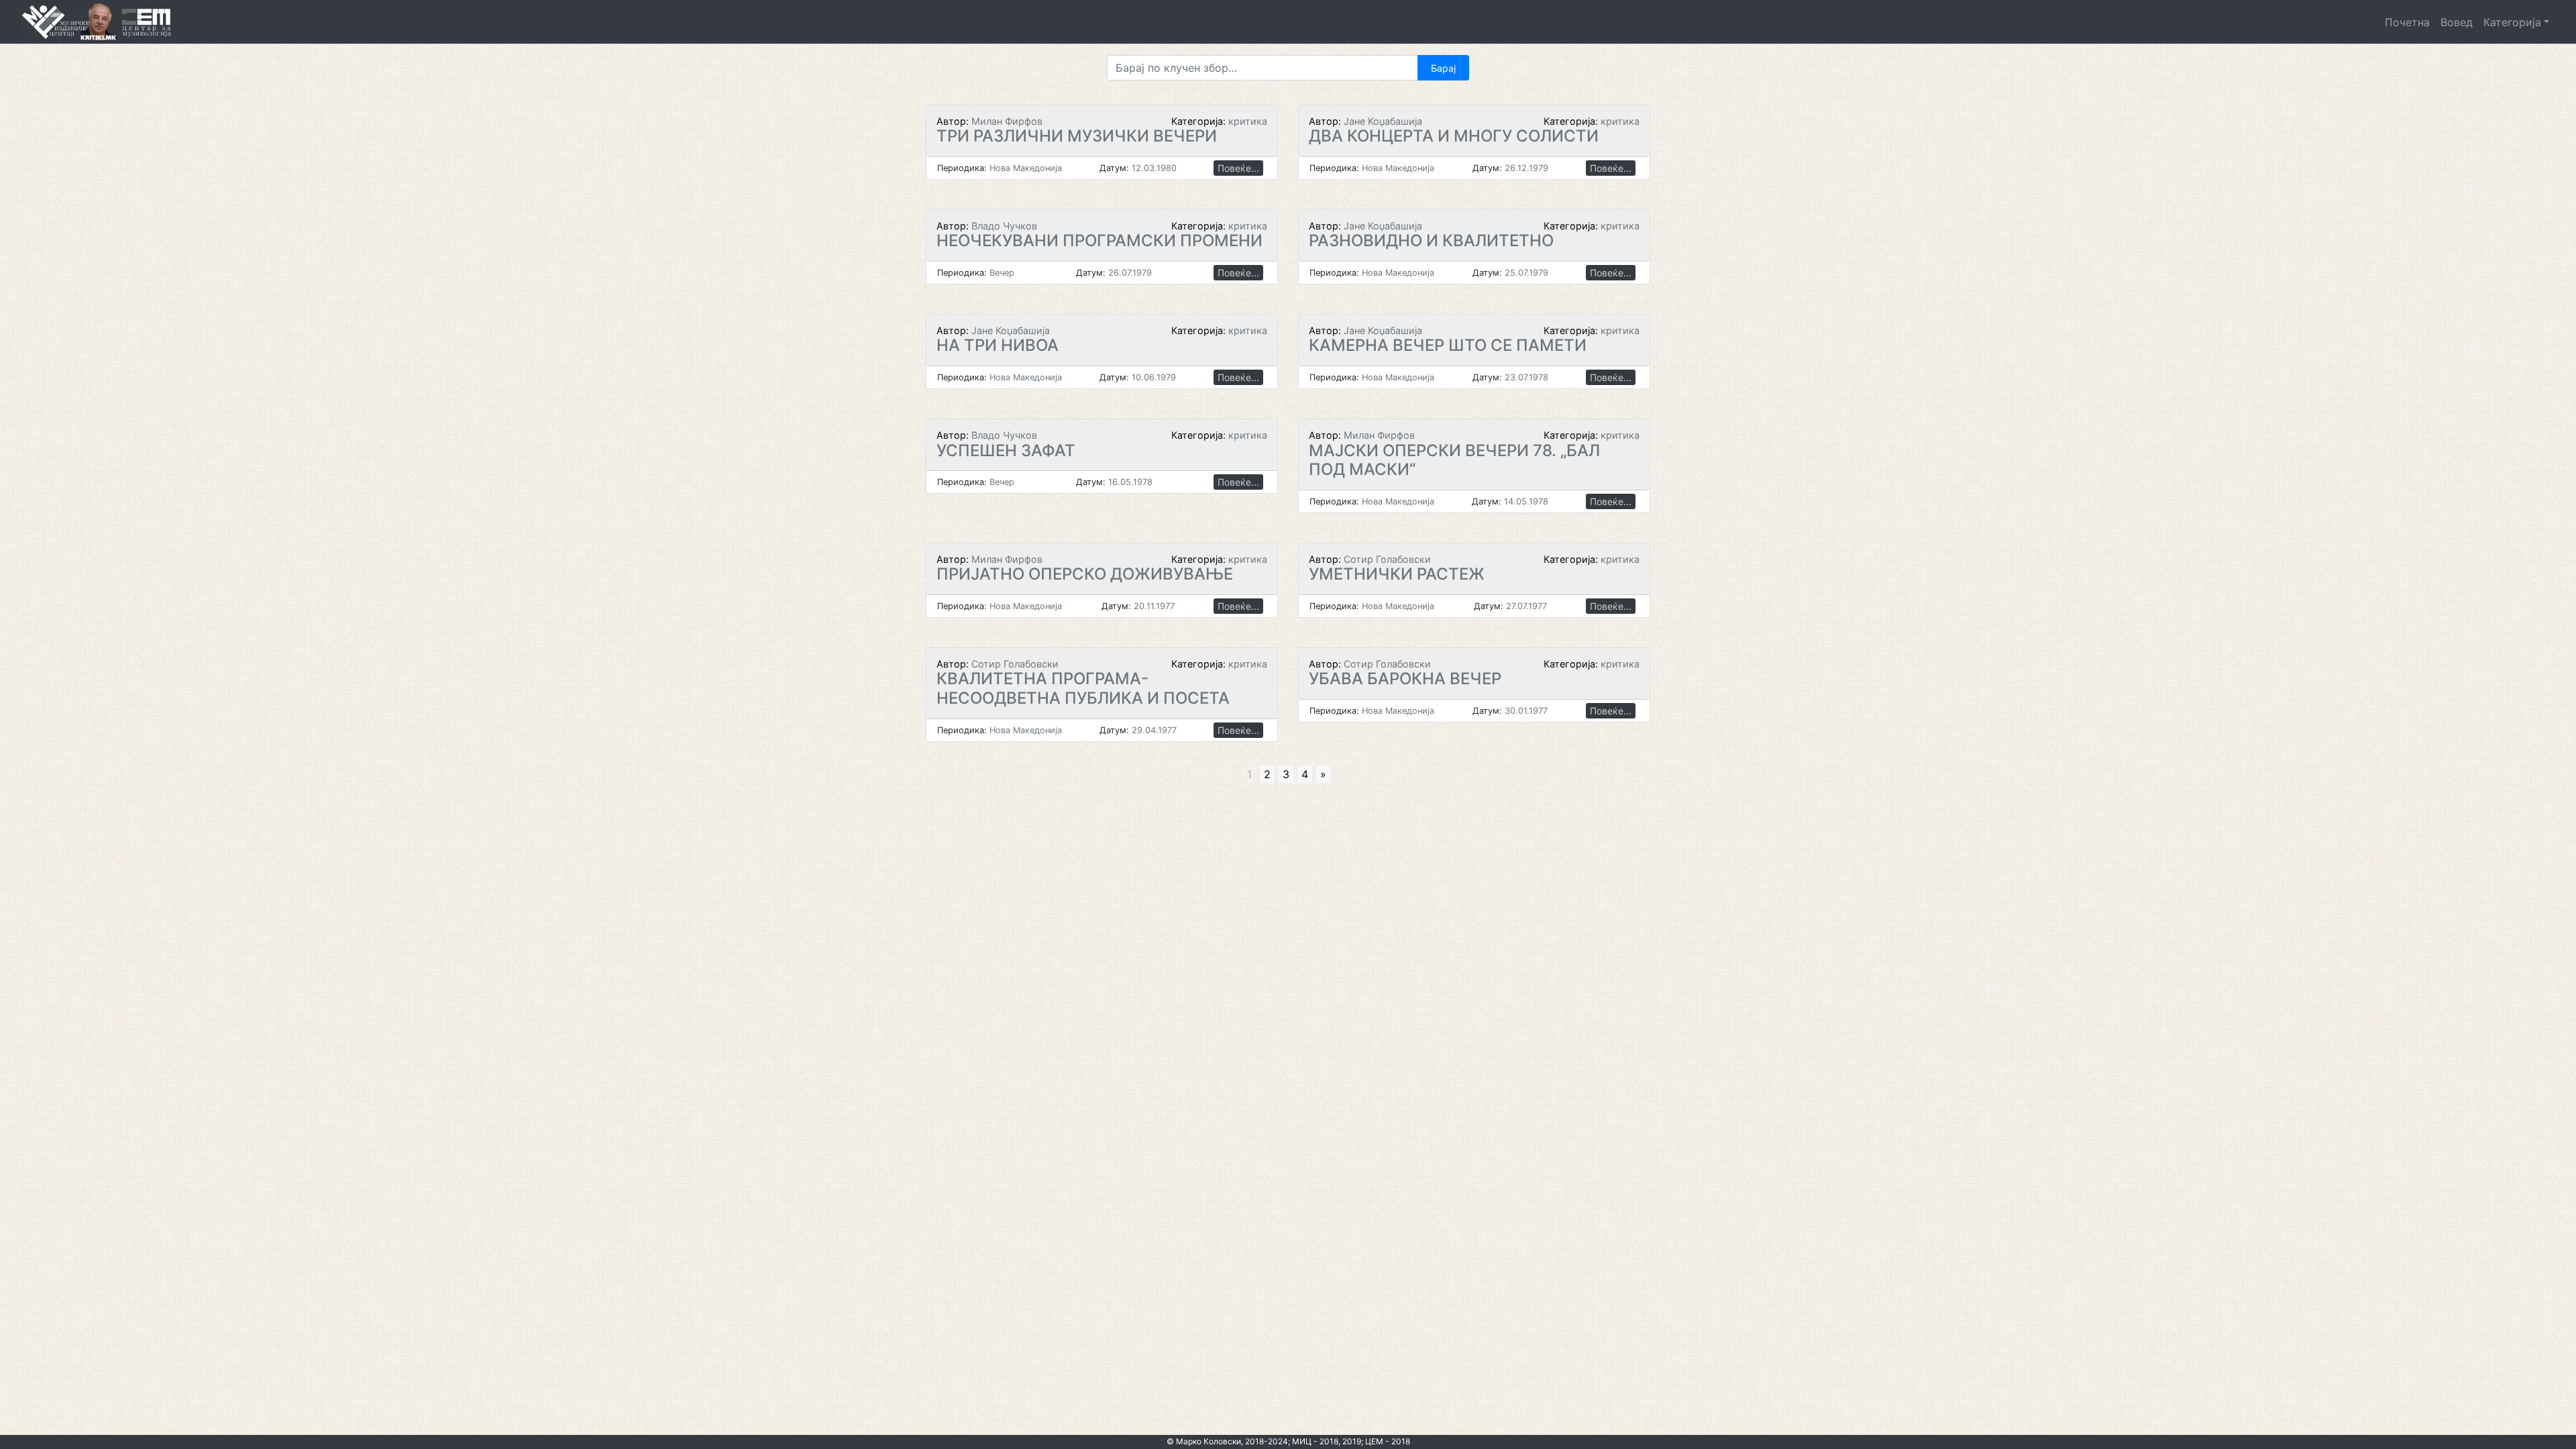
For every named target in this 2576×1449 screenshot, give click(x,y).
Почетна (2407, 22)
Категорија (2512, 22)
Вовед (2457, 22)
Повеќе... (1238, 168)
